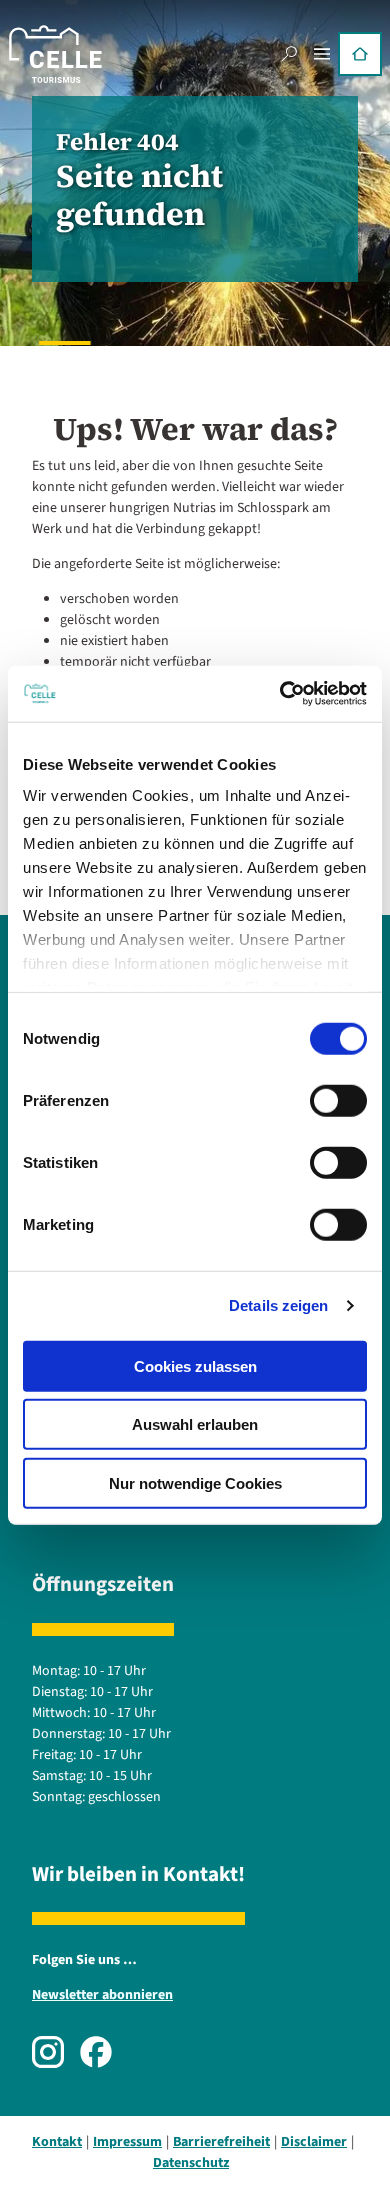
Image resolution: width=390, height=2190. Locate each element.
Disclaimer (314, 2142)
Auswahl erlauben (195, 1424)
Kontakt (57, 2142)
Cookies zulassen (195, 1365)
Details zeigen (278, 1305)
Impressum (127, 2142)
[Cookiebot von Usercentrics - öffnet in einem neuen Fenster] (280, 694)
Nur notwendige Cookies (195, 1482)
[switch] (338, 1100)
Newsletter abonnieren (102, 1995)
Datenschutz (191, 2163)
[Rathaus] (360, 54)
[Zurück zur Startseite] (55, 54)
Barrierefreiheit (221, 2142)
